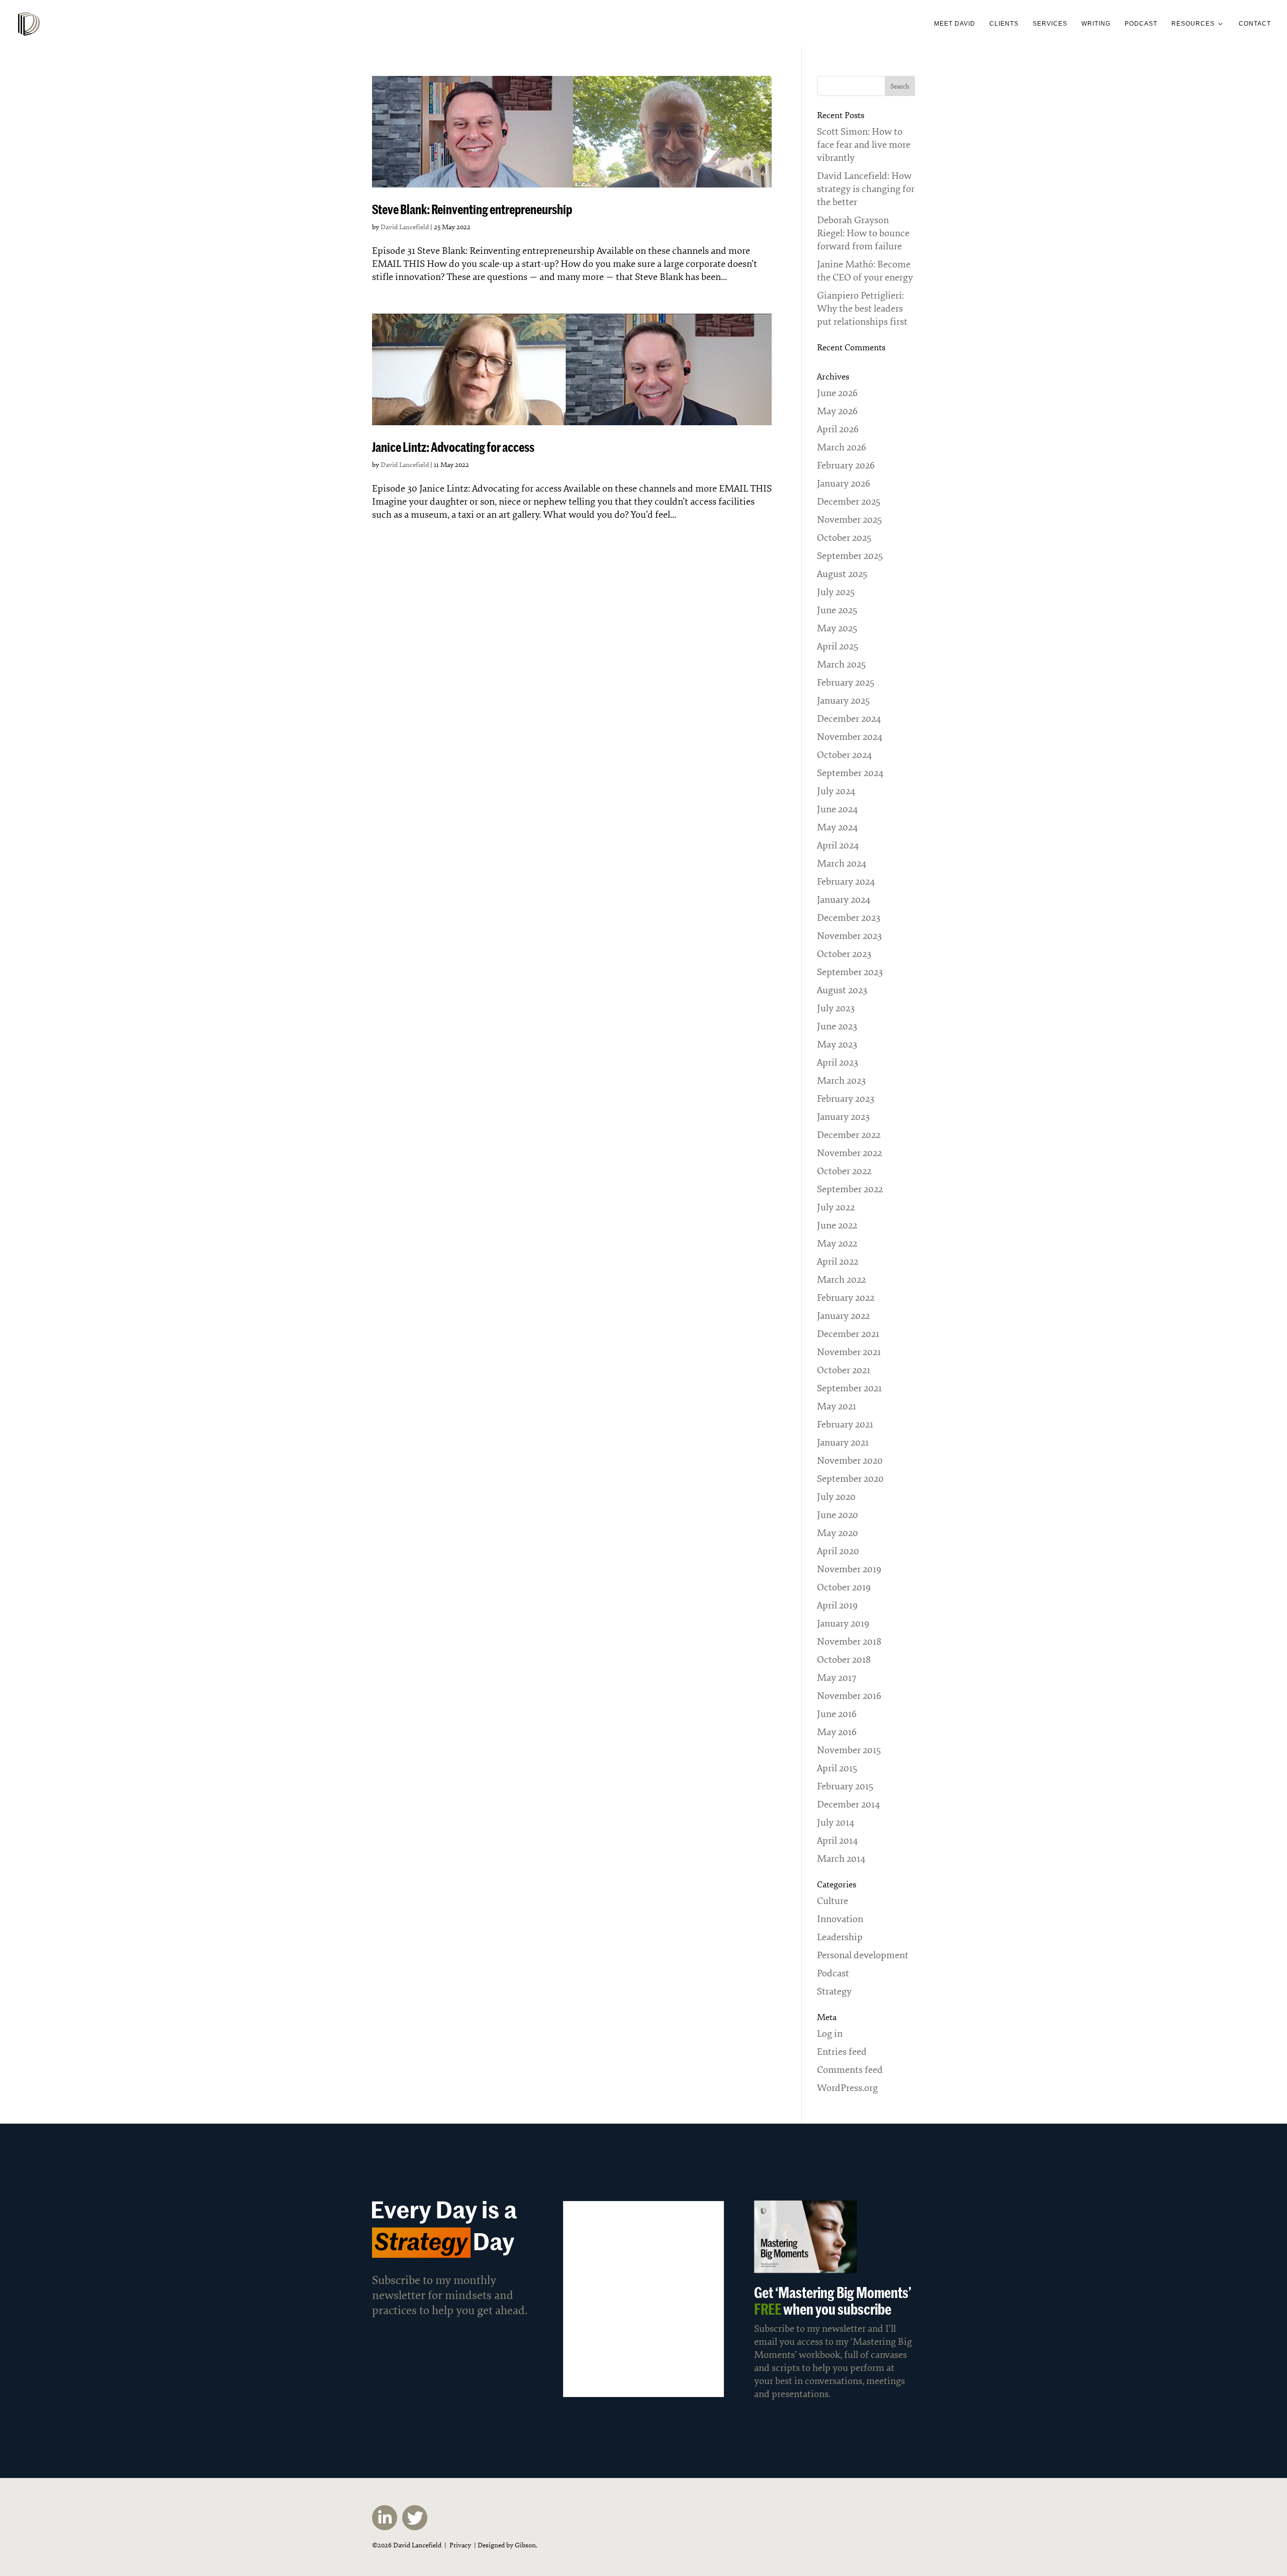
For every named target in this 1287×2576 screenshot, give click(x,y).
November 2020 (850, 1461)
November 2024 (850, 737)
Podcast (1141, 24)
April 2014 (837, 1841)
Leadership (840, 1937)
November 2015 (849, 1750)
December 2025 (849, 502)
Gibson (525, 2545)
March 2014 (841, 1859)
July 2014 (836, 1823)
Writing (1096, 24)
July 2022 (836, 1207)
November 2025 (849, 520)
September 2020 (850, 1479)
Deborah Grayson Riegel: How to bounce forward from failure (863, 233)
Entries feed (842, 2052)
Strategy (834, 1991)
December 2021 (848, 1334)
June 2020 (838, 1515)
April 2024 (838, 845)
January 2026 (844, 484)
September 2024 (850, 773)
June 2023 (837, 1026)
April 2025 (838, 646)
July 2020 (836, 1497)
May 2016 (837, 1732)
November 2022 (849, 1153)
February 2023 (846, 1099)
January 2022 (843, 1316)
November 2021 (849, 1352)
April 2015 (837, 1768)
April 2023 (838, 1063)
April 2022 (838, 1262)
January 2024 (844, 900)
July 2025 (836, 592)
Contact (1255, 24)
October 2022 (844, 1171)
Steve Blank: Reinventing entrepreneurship (472, 209)
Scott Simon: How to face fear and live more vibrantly (864, 145)
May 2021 (837, 1406)
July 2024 (836, 791)
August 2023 (842, 990)
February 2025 (846, 683)
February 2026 (846, 465)
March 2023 (841, 1081)
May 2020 (838, 1533)
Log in (830, 2034)
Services (1050, 24)
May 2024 (837, 827)
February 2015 (845, 1786)
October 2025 (844, 538)
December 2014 (848, 1804)
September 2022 (850, 1189)
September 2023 (850, 972)
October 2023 (844, 954)
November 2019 (849, 1569)
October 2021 (844, 1370)
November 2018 (849, 1642)
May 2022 (837, 1244)
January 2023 (843, 1117)
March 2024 (842, 864)
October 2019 (844, 1587)
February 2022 (846, 1298)
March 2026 (842, 447)
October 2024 (844, 755)
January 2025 (843, 701)
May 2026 (837, 411)
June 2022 (837, 1225)
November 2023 (849, 936)
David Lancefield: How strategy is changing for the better (866, 189)
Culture (833, 1901)
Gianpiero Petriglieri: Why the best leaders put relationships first (862, 309)
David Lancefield (405, 227)
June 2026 (837, 393)
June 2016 (837, 1714)
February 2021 (845, 1424)
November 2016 (849, 1696)
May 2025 (837, 628)
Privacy (460, 2545)
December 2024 (849, 719)
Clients (1004, 24)
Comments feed (850, 2070)
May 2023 (837, 1044)
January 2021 (843, 1443)
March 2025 (841, 664)
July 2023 (836, 1008)
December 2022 (849, 1135)
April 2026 (838, 429)
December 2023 (849, 918)
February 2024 (846, 882)
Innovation (840, 1919)
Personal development (863, 1955)
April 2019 (837, 1605)
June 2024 (837, 809)
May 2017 (837, 1678)
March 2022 (841, 1280)
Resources (1193, 24)
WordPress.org (847, 2088)
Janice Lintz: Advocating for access (453, 447)
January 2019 (843, 1624)
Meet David (955, 24)
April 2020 (838, 1551)
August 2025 (842, 574)
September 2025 (850, 556)
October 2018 (844, 1660)
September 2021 (849, 1388)
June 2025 (837, 610)
